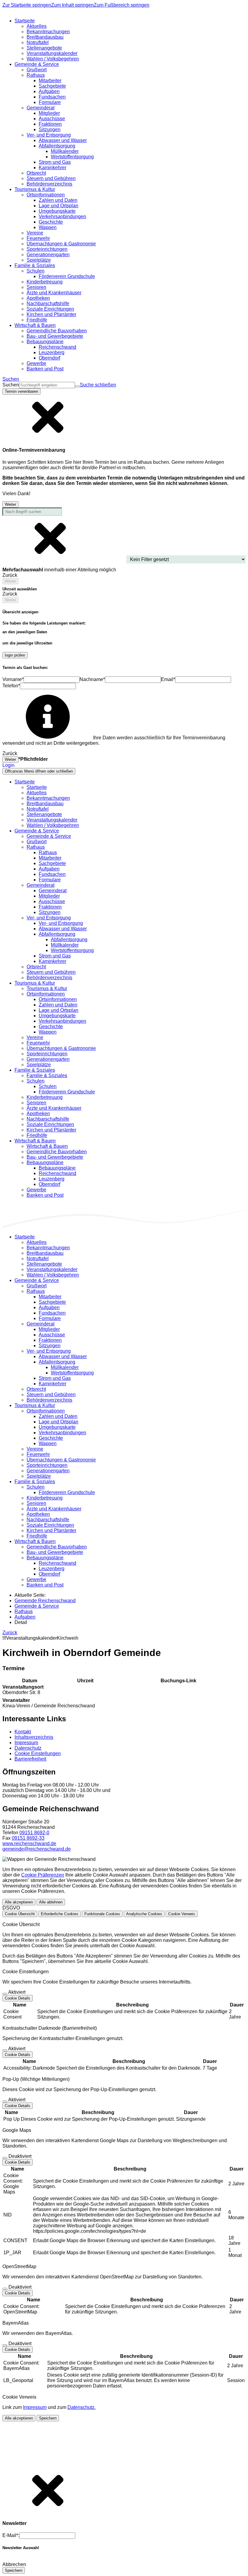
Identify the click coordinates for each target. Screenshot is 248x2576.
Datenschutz (28, 1748)
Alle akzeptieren (19, 1902)
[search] (47, 385)
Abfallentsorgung (69, 939)
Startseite (37, 787)
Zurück (10, 1633)
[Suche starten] (77, 386)
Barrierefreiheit (30, 1759)
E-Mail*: (11, 2535)
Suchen (11, 385)
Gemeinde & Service (49, 836)
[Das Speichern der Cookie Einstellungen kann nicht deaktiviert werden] (5, 1994)
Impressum (26, 1743)
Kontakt (23, 1732)
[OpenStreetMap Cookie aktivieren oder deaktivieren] (5, 2289)
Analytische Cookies (144, 1914)
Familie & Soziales (47, 1075)
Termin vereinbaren (21, 391)
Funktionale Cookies (102, 1914)
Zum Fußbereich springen (122, 5)
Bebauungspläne (57, 1168)
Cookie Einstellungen (38, 1753)
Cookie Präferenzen (43, 1875)
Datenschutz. (82, 2407)
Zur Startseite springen (27, 5)
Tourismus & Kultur (47, 988)
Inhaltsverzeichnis (34, 1737)
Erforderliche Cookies (60, 1914)
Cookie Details (18, 1998)
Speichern (48, 2418)
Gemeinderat (53, 891)
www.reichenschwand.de (29, 1843)
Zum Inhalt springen (72, 5)
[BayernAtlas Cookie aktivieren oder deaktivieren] (5, 2345)
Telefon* (11, 686)
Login (8, 765)
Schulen (48, 1086)
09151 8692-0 (34, 1833)
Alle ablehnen (51, 1902)
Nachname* (92, 679)
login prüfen (15, 655)
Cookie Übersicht (20, 1914)
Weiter (10, 504)
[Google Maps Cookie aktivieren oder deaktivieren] (5, 2158)
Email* (168, 679)
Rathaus (48, 852)
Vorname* (13, 679)
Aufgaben (25, 1617)
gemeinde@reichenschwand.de (37, 1849)
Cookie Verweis (182, 1914)
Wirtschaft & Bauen (47, 1146)
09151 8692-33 (28, 1838)
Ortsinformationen (58, 999)
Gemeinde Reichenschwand (45, 1601)
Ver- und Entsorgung (61, 923)
